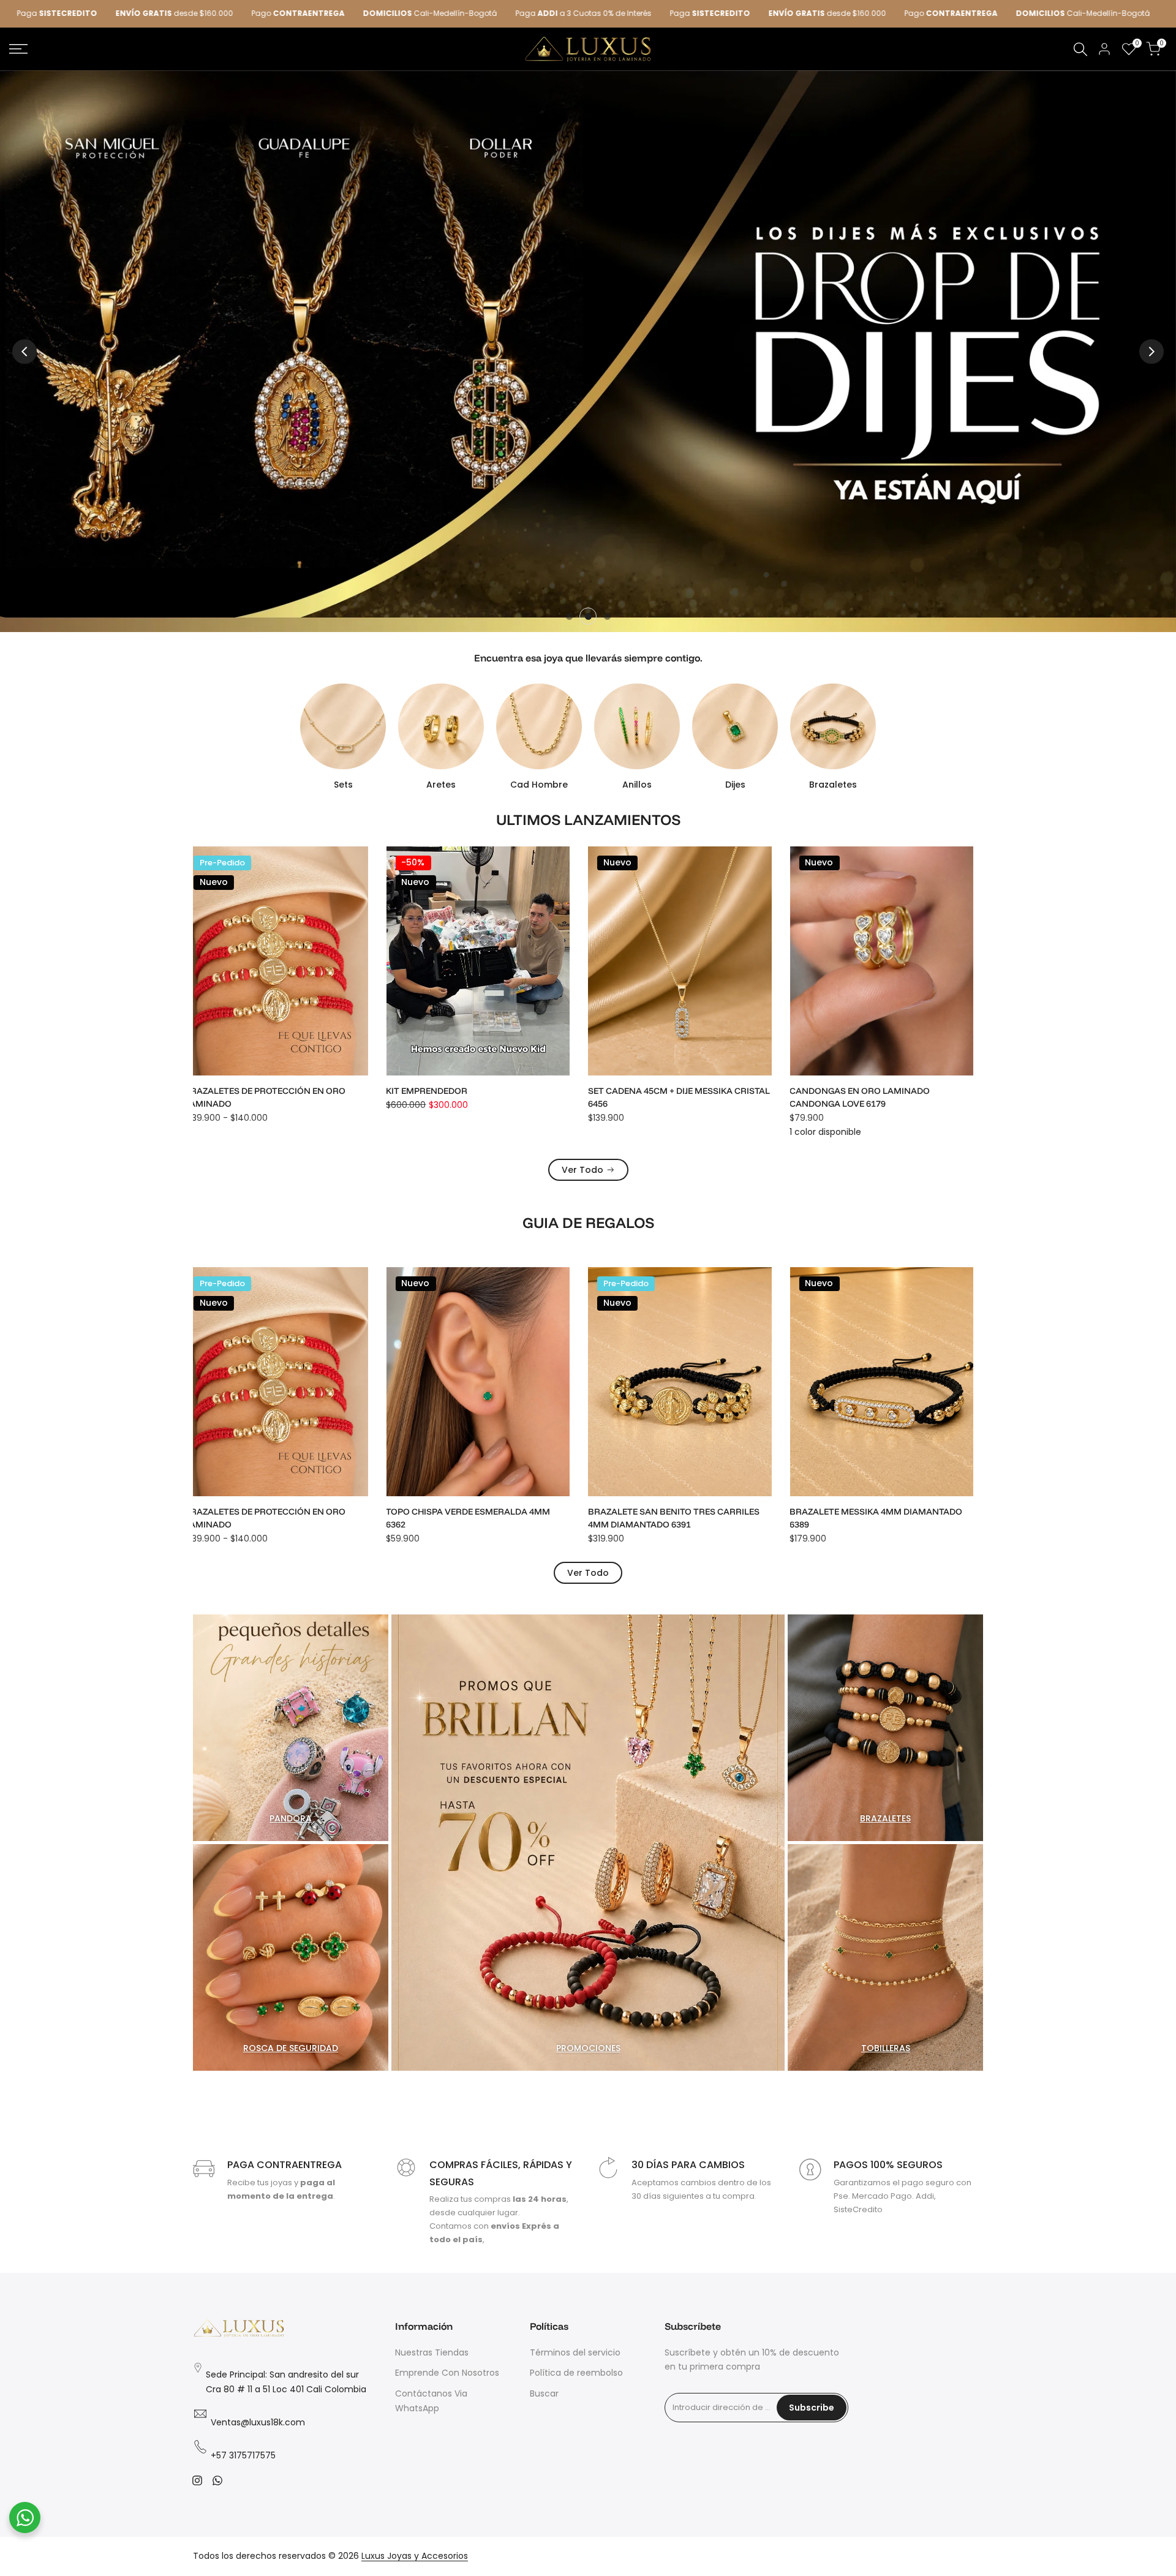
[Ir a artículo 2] (588, 616)
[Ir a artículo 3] (607, 616)
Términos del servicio (575, 2352)
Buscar (544, 2393)
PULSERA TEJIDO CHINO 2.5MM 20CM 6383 (685, 1512)
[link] (588, 351)
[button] (366, 867)
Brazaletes (833, 785)
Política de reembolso (576, 2373)
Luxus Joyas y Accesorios (415, 2556)
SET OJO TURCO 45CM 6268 (856, 1512)
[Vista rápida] (366, 892)
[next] (1151, 352)
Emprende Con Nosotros (447, 2373)
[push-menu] (18, 49)
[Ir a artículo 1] (569, 616)
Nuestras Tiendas (432, 2352)
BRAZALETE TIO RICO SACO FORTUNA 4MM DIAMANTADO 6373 (486, 1518)
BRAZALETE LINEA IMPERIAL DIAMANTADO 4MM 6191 (888, 1097)
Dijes (735, 785)
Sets (343, 785)
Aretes (441, 785)
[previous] (24, 352)
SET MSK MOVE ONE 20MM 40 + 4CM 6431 (481, 1091)
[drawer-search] (1080, 49)
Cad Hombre (539, 785)
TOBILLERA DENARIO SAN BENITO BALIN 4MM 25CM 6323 (278, 1518)
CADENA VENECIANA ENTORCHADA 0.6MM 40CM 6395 (283, 1097)
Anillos (637, 785)
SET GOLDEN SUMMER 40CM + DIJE (669, 1091)
